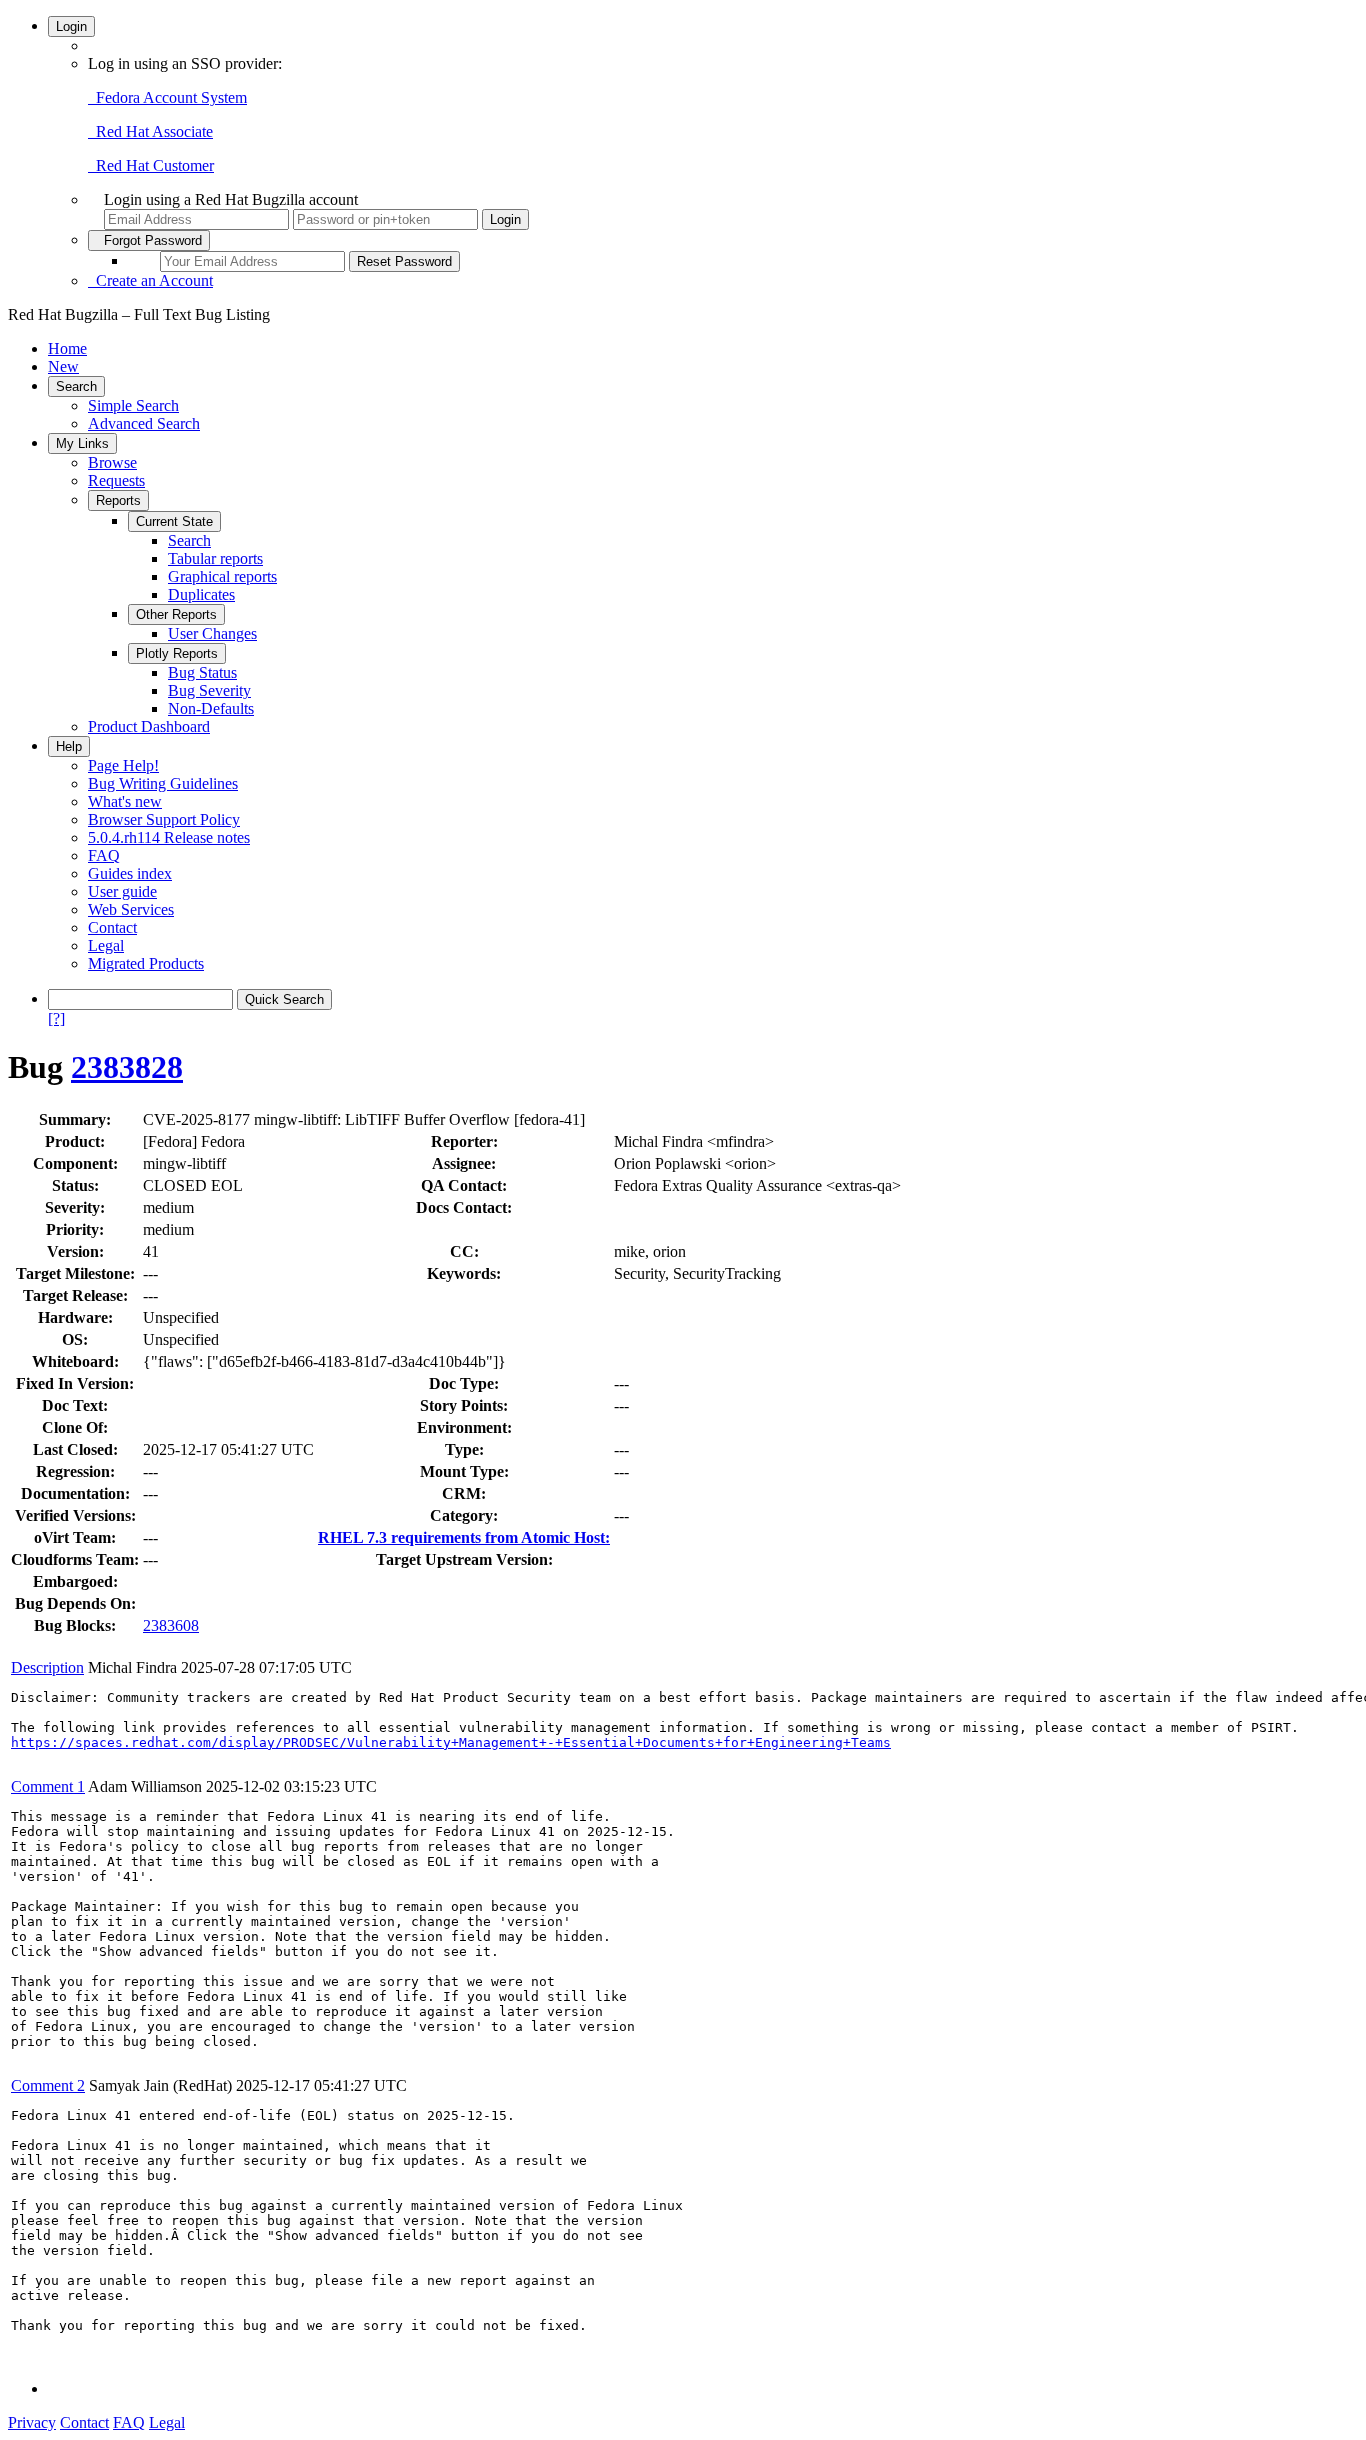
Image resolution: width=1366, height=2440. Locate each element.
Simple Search (133, 405)
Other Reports (176, 614)
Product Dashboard (149, 726)
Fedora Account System (167, 97)
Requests (116, 480)
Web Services (131, 909)
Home (67, 348)
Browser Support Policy (164, 819)
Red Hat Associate (150, 131)
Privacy (32, 2422)
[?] (56, 1018)
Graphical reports (222, 576)
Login (71, 26)
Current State (174, 521)
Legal (106, 945)
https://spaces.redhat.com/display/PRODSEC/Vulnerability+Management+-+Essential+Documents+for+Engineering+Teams (451, 1742)
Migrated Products (146, 963)
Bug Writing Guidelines (163, 783)
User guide (122, 891)
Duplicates (201, 594)
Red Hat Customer (151, 165)
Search (76, 386)
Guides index (130, 873)
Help (69, 746)
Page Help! (123, 765)
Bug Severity (209, 690)
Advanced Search (144, 423)
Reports (118, 500)
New (63, 366)
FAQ (104, 855)
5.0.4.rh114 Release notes (169, 837)
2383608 (171, 1625)
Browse (112, 462)
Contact (112, 927)
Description (47, 1667)
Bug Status (202, 672)
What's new (125, 801)
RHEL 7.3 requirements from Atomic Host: (464, 1537)
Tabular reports (215, 558)
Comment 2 (48, 2085)
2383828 (127, 1067)
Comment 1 (48, 1786)
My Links (82, 443)
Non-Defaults (211, 708)
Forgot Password (149, 240)
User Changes (212, 633)
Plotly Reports (177, 653)
